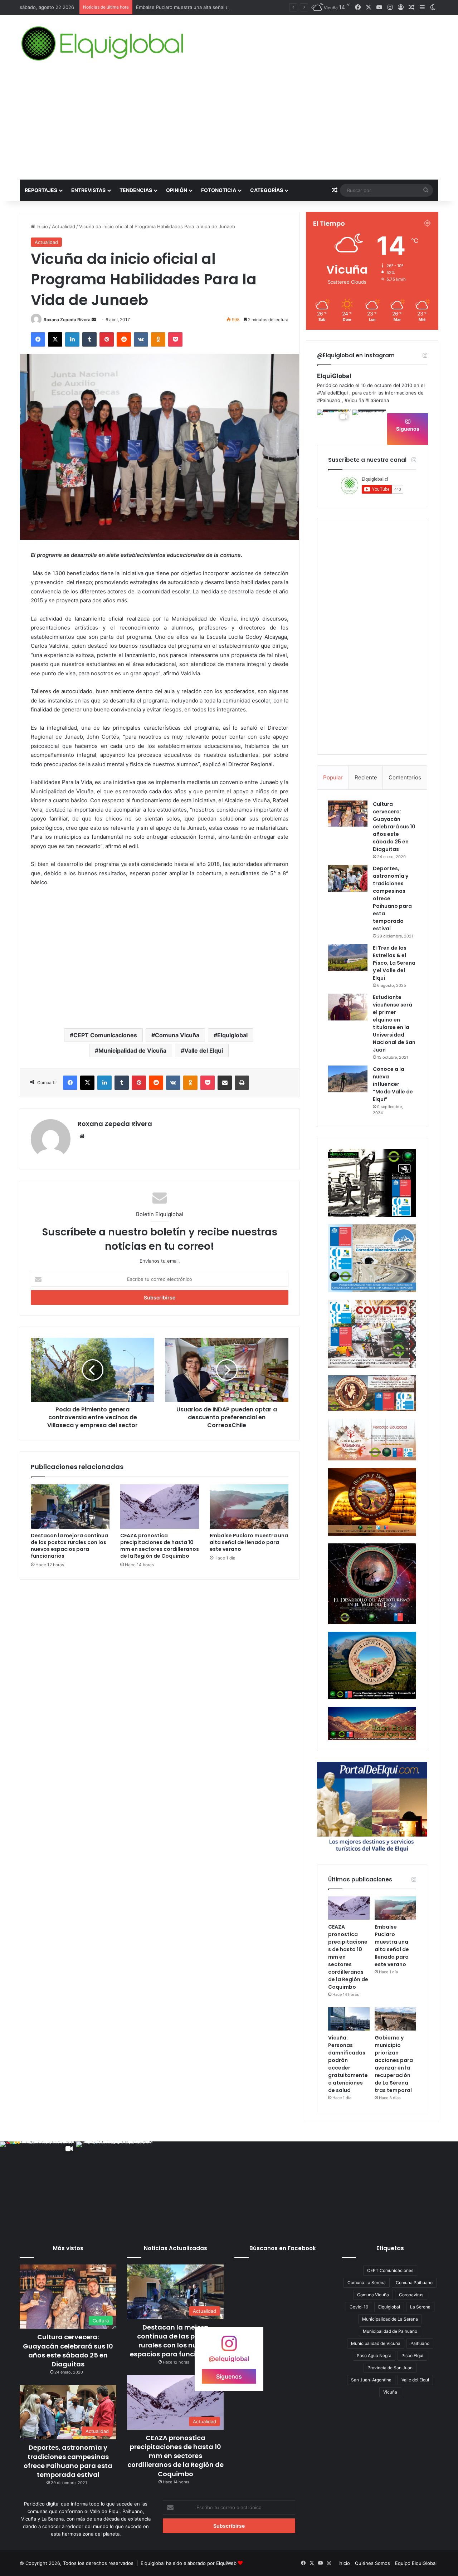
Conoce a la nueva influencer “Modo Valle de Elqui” (393, 1084)
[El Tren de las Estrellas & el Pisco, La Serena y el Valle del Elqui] (348, 958)
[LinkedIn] (72, 339)
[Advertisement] (229, 126)
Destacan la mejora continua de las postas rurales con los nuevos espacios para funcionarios (69, 1546)
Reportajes (41, 190)
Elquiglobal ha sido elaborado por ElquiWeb (189, 2563)
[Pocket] (175, 339)
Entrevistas (88, 190)
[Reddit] (124, 339)
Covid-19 (359, 2307)
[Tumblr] (89, 339)
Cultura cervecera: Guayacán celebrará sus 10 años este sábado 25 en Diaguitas (394, 827)
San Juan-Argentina (371, 2380)
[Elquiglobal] (103, 44)
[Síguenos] (229, 2347)
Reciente (366, 777)
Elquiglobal (232, 1035)
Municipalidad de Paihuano (390, 2331)
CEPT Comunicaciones (105, 1035)
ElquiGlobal (334, 376)
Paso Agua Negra (374, 2355)
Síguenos (408, 429)
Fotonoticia (219, 190)
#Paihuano (329, 400)
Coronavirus (411, 2295)
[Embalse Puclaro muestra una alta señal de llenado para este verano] (249, 1507)
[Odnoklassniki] (158, 339)
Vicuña (390, 2392)
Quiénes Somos (372, 2563)
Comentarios (405, 777)
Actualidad (64, 226)
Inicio (42, 226)
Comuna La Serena (367, 2283)
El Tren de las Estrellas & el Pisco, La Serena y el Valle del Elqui (394, 963)
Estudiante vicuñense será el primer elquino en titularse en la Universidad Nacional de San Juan (394, 1023)
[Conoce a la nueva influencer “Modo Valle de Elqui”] (348, 1079)
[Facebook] (38, 339)
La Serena (420, 2307)
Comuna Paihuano (414, 2283)
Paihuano (420, 2343)
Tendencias (136, 190)
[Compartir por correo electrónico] (225, 1083)
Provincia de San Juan (390, 2368)
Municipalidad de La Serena (390, 2319)
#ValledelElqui (332, 393)
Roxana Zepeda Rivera (67, 320)
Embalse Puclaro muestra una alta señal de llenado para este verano (249, 1542)
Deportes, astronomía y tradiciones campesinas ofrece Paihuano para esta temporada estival (68, 2461)
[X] (55, 339)
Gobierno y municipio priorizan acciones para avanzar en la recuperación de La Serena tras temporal (394, 2064)
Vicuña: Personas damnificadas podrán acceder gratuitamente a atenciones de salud (348, 2064)
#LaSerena (377, 400)
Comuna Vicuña (177, 1035)
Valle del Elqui (204, 1051)
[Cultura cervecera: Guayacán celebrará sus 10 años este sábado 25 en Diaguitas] (348, 814)
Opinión (177, 190)
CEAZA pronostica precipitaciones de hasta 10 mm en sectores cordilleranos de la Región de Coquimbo (160, 1546)
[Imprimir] (242, 1083)
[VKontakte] (141, 339)
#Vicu (351, 400)
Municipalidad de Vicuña (132, 1051)
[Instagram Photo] (369, 427)
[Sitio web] (82, 1136)
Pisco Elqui (412, 2355)
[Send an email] (94, 320)
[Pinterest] (107, 339)
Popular (333, 777)
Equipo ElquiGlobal (416, 2563)
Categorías (267, 190)
